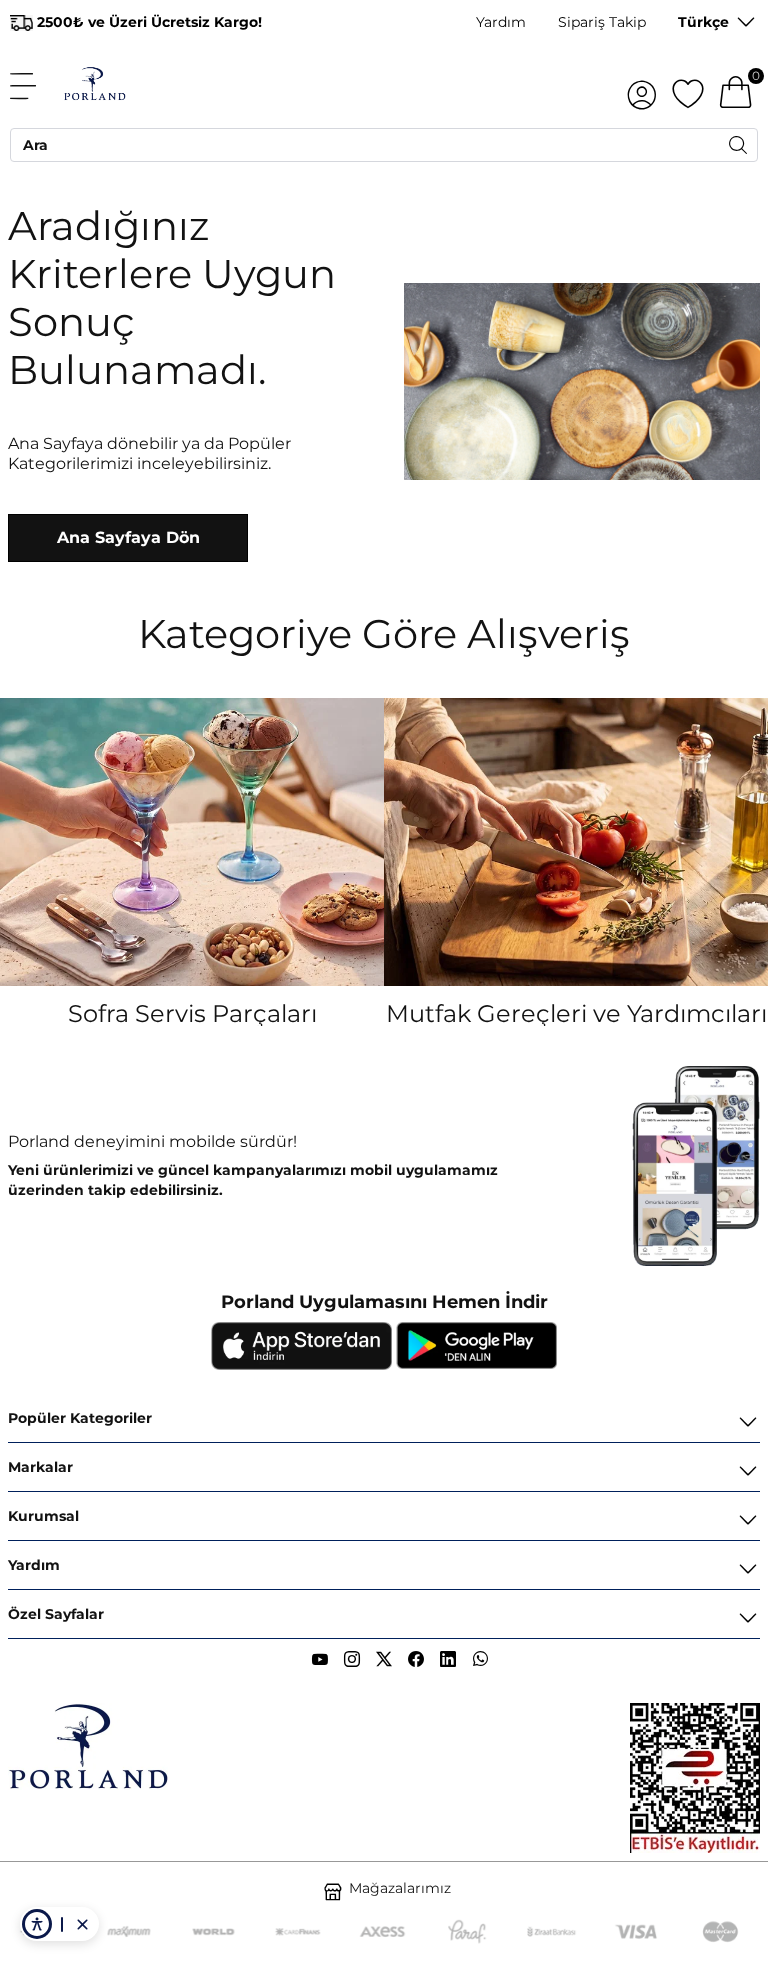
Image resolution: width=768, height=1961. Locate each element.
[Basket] (736, 86)
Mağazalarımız (400, 1888)
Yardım (501, 22)
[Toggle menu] (34, 86)
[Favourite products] (688, 86)
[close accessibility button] (82, 1924)
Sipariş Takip (602, 22)
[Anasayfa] (94, 86)
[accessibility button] (37, 1924)
